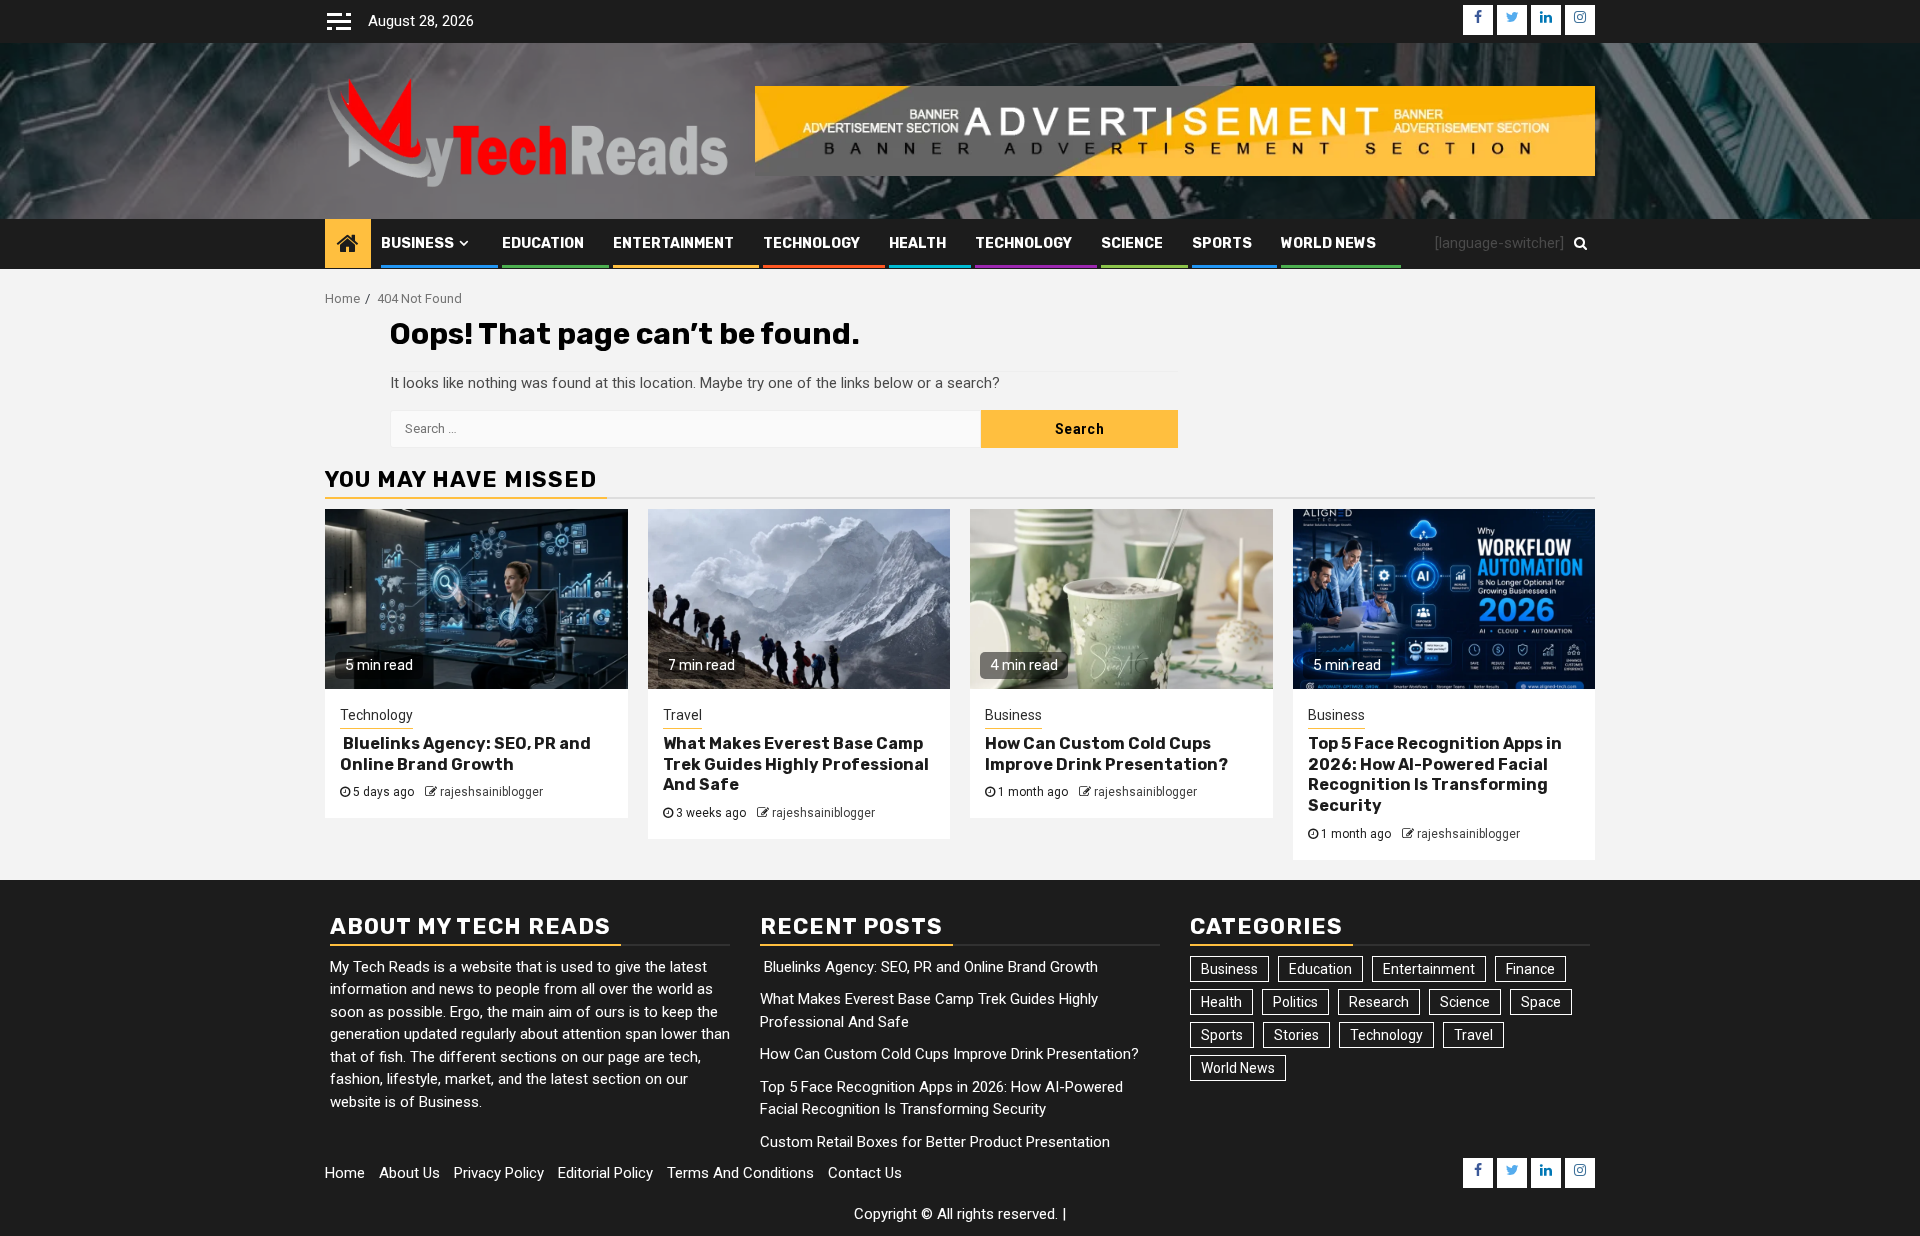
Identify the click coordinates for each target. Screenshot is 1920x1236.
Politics (1295, 1002)
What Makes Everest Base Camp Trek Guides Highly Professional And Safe (796, 764)
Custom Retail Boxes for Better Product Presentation (935, 1142)
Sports (1222, 243)
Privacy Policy (499, 1173)
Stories (1296, 1035)
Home (345, 1173)
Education (543, 243)
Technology (811, 243)
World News (1328, 243)
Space (1541, 1002)
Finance (1530, 969)
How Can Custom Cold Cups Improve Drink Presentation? (1106, 754)
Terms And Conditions (740, 1173)
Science (1132, 243)
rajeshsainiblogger (491, 792)
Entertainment (673, 243)
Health (917, 243)
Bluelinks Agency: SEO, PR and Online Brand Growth (465, 754)
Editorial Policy (605, 1173)
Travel (682, 715)
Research (1379, 1002)
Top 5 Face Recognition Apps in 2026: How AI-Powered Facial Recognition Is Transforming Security (1435, 774)
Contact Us (865, 1173)
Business (417, 243)
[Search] (1580, 244)
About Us (409, 1173)
